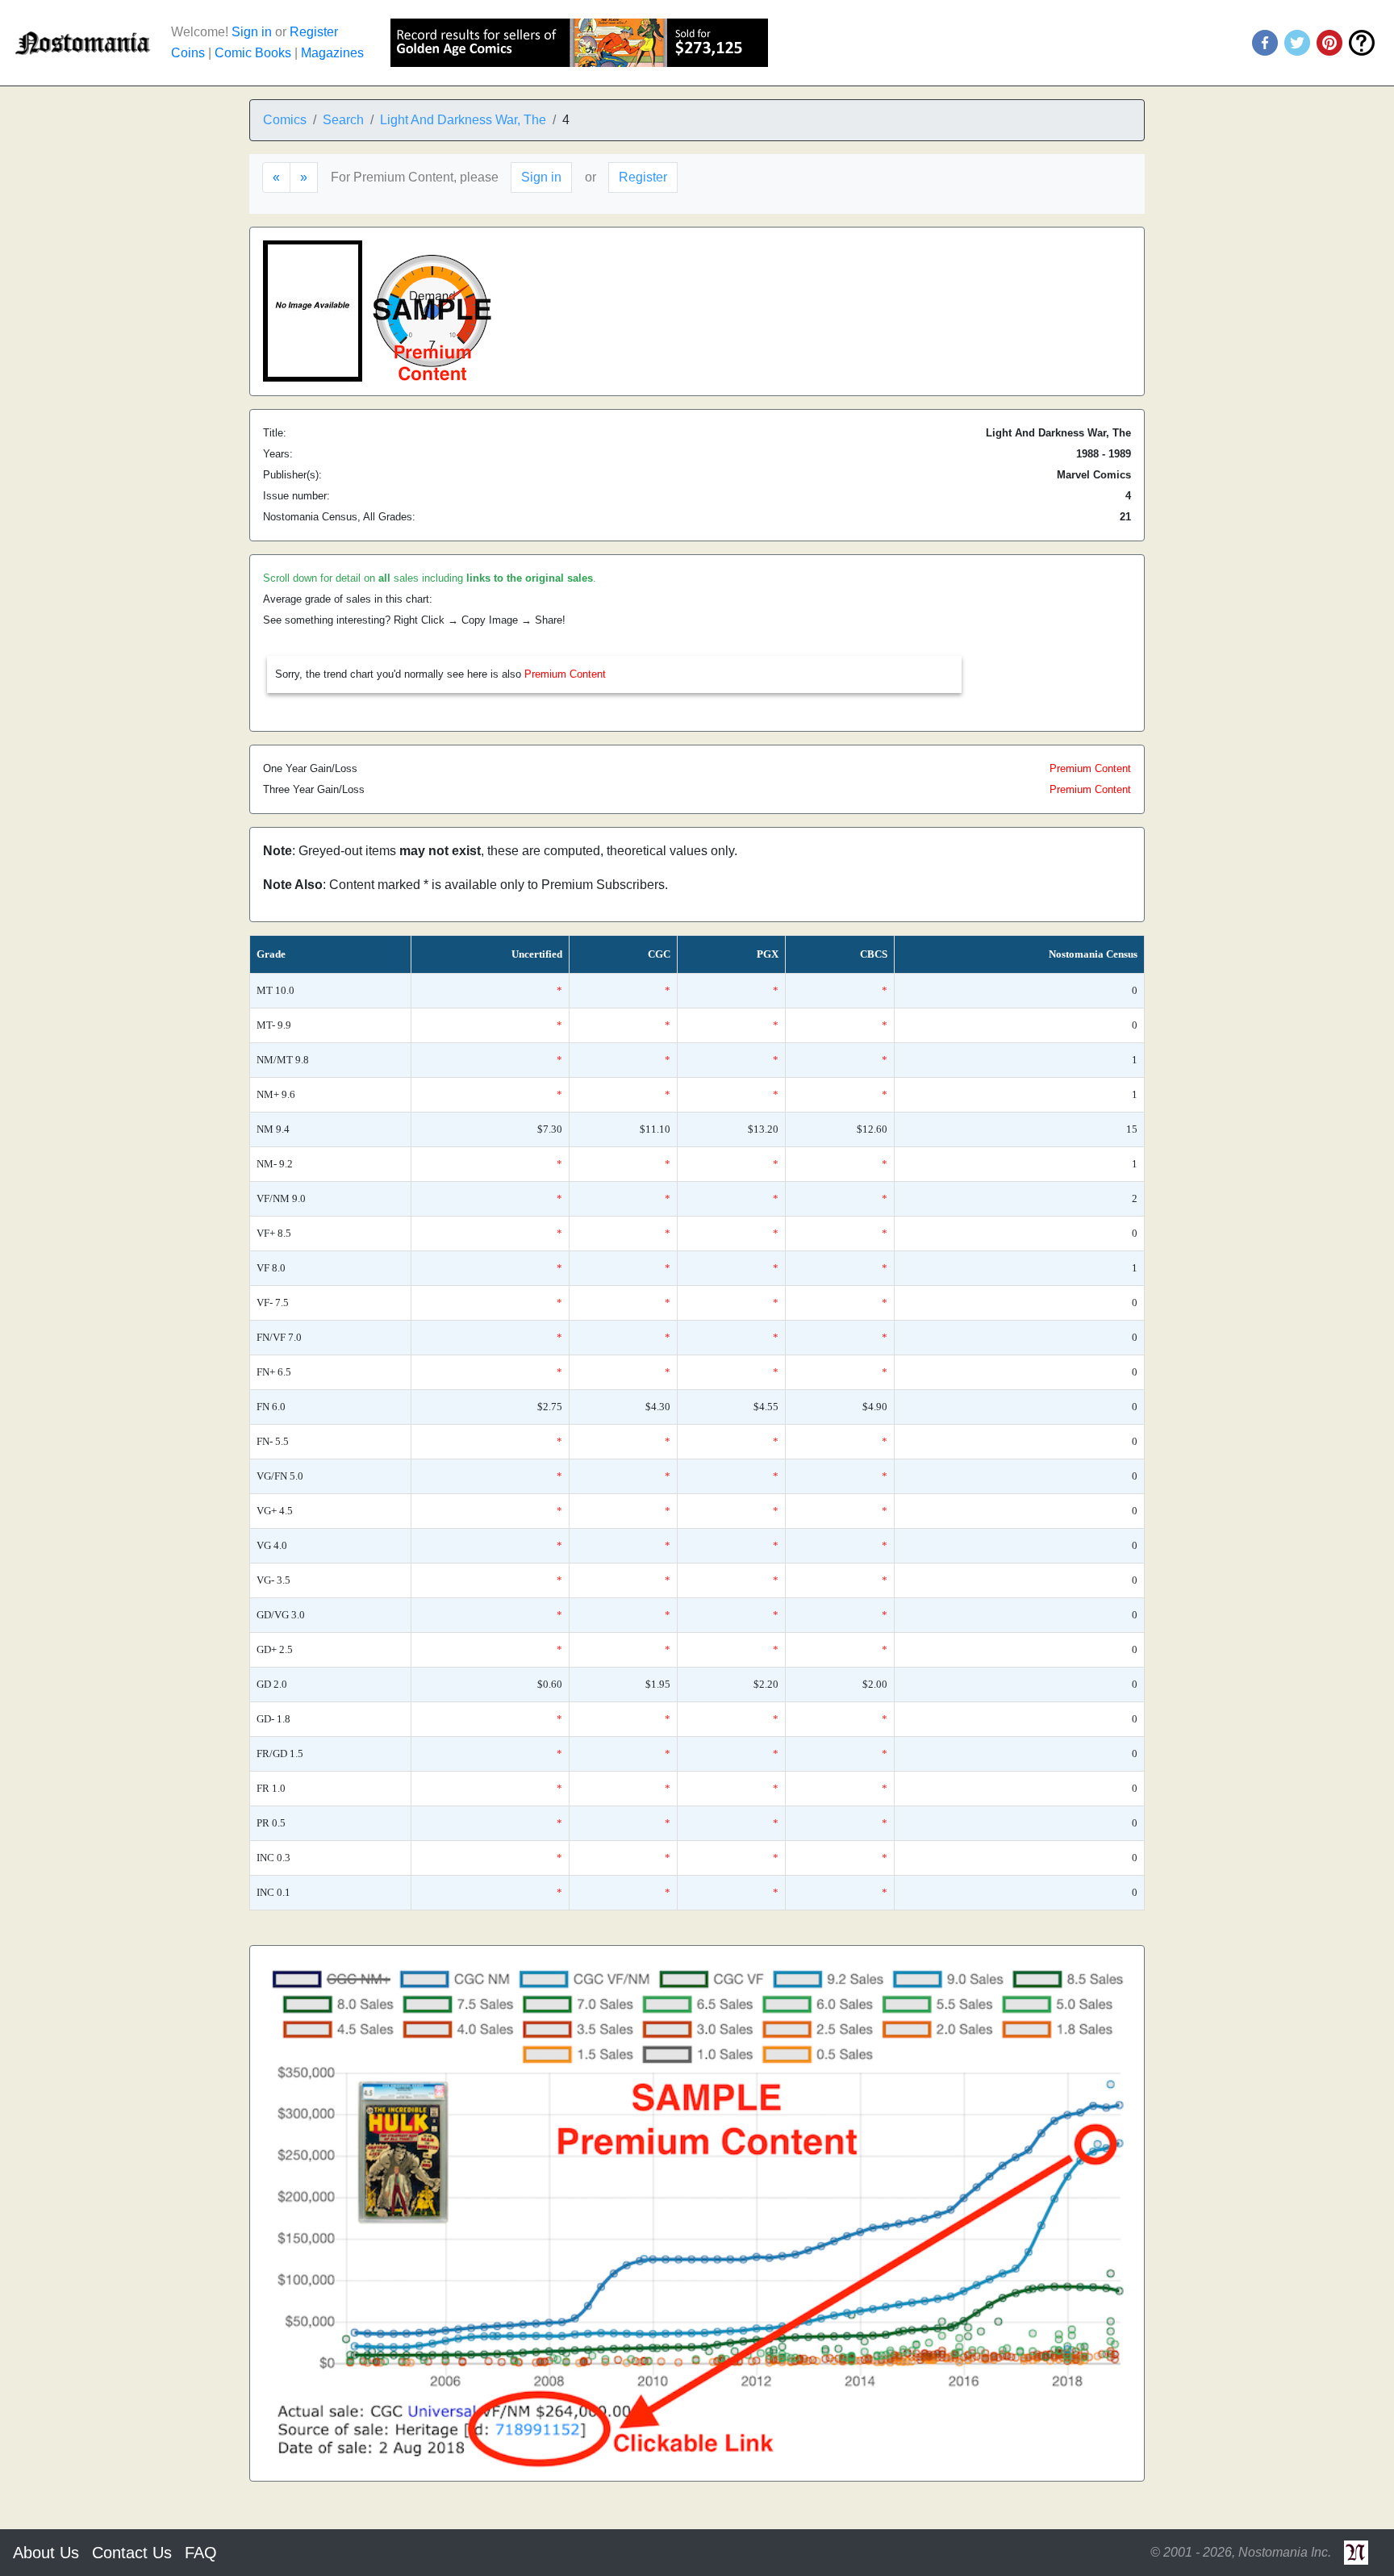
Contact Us (132, 2553)
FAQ (201, 2553)
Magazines (332, 53)
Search (343, 120)
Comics (285, 120)
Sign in (252, 32)
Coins (188, 53)
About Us (46, 2553)
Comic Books (253, 53)
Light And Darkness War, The (463, 120)
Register (314, 32)
